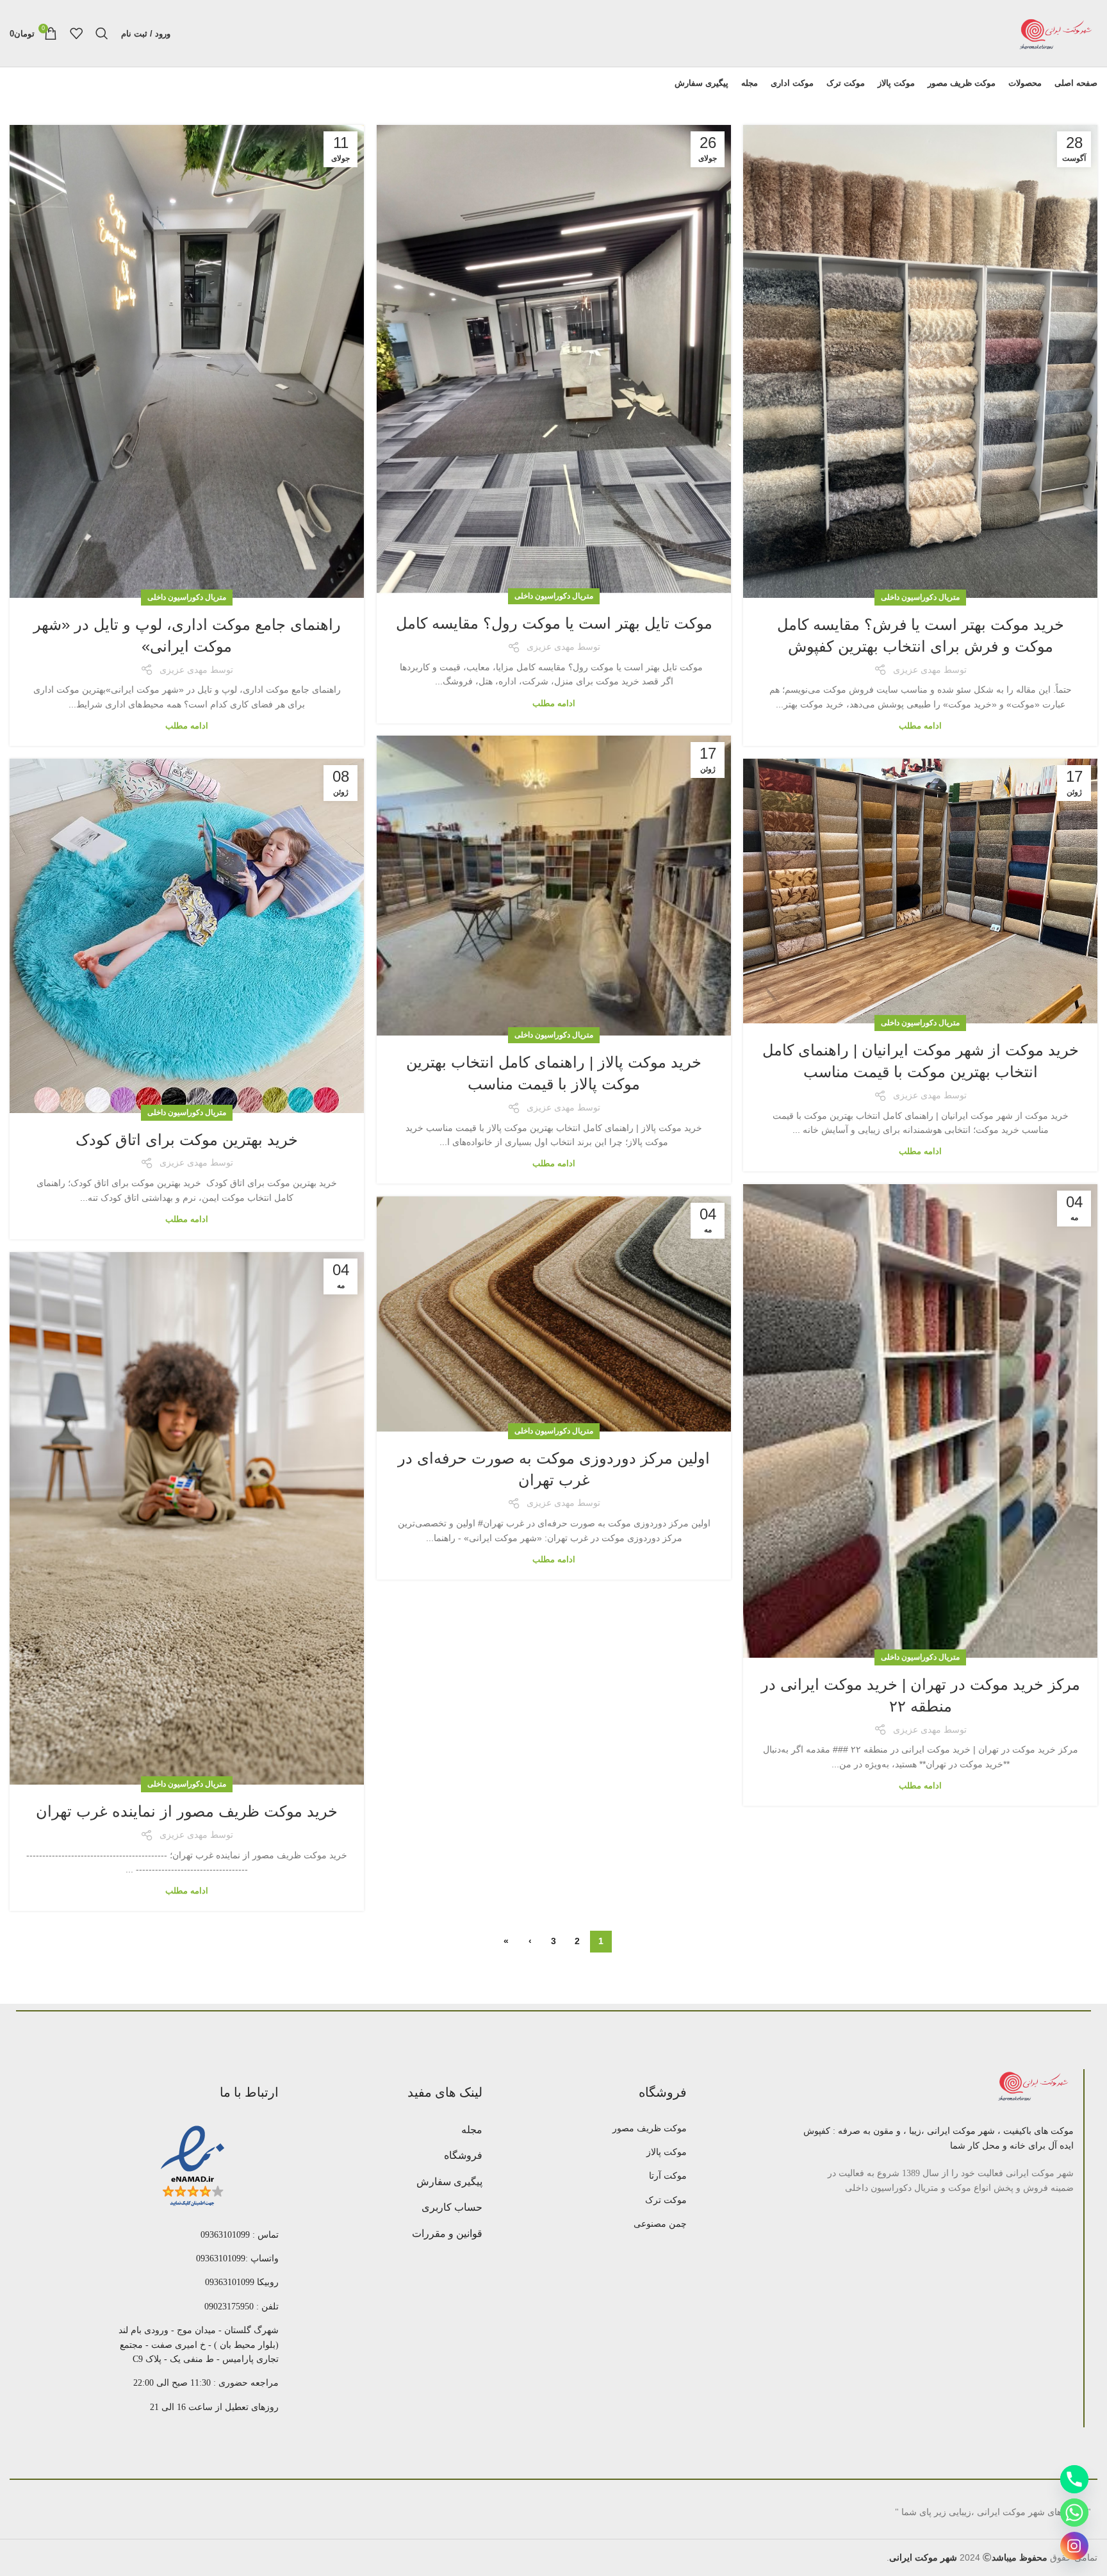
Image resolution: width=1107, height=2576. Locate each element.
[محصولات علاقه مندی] (76, 33)
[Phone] (1074, 2479)
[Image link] (1035, 2086)
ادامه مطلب (920, 726)
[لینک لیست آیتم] (600, 2129)
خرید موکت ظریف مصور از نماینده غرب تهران (187, 1811)
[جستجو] (102, 33)
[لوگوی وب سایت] (1056, 33)
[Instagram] (1074, 2546)
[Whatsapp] (1074, 2513)
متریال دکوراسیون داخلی (920, 597)
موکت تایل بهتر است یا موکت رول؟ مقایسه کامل (554, 623)
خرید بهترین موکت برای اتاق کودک (187, 1140)
